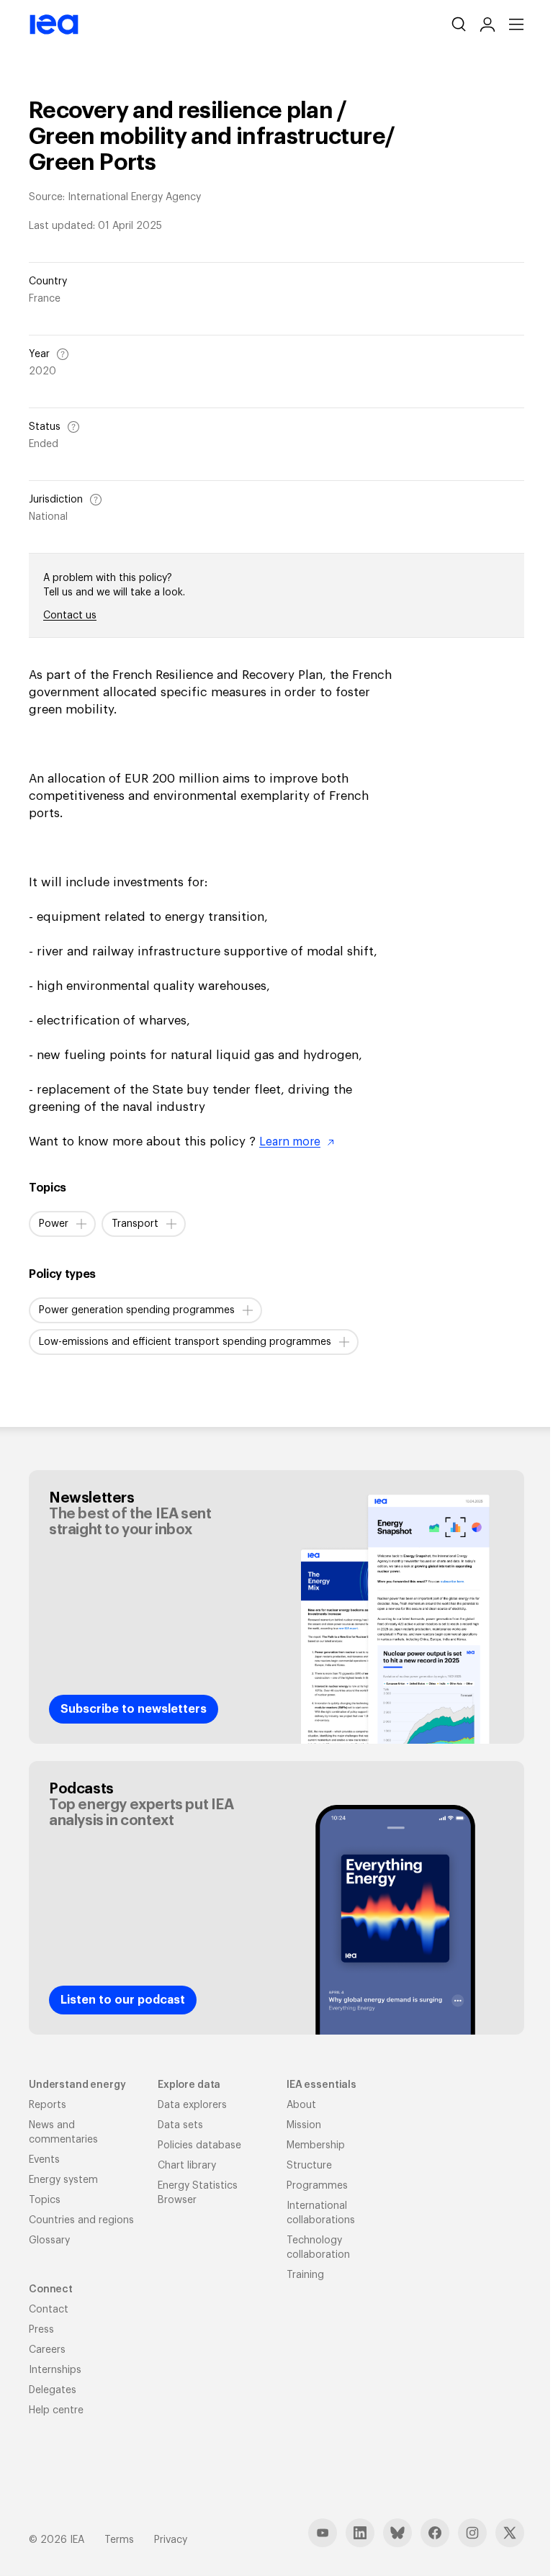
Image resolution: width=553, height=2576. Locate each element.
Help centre (56, 2410)
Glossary (49, 2241)
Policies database (199, 2145)
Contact (49, 2310)
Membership (316, 2145)
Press (41, 2330)
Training (305, 2275)
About (301, 2105)
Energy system (63, 2180)
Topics (45, 2200)
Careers (47, 2350)
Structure (309, 2166)
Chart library (187, 2166)
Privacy (171, 2540)
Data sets (180, 2125)
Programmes (317, 2186)
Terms (119, 2540)
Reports (48, 2105)
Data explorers (192, 2105)
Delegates (53, 2390)
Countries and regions (81, 2220)
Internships (55, 2370)
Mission (304, 2125)
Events (44, 2160)
